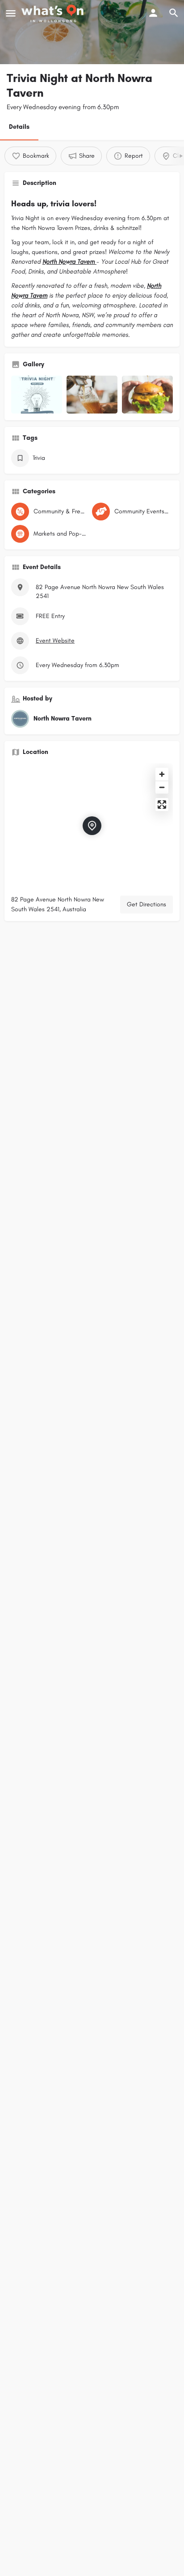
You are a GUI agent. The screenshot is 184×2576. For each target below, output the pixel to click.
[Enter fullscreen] (162, 805)
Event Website (55, 641)
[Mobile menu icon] (11, 13)
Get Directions (146, 904)
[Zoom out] (162, 787)
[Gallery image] (37, 395)
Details (19, 127)
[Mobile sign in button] (153, 13)
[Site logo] (54, 13)
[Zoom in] (162, 774)
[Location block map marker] (92, 826)
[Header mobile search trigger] (174, 13)
